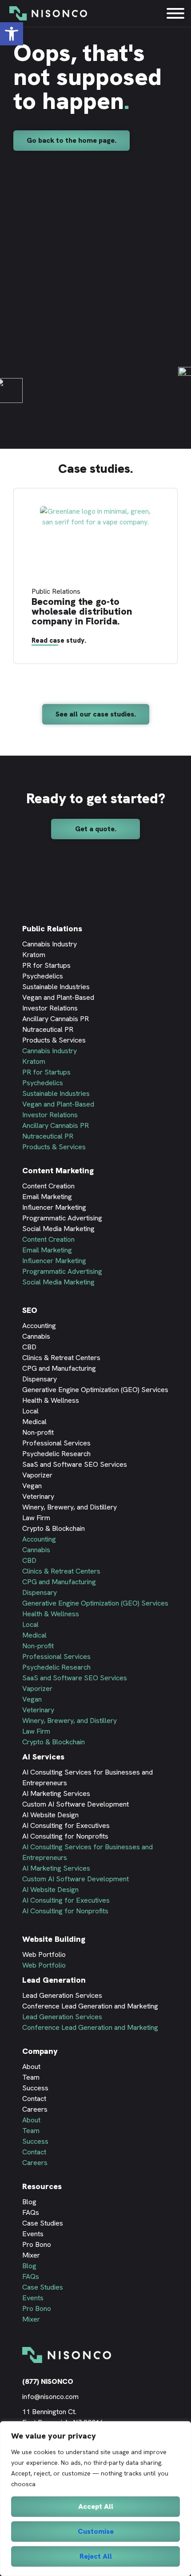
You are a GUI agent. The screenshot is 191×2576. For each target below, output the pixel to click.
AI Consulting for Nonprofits (65, 1836)
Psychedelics (43, 976)
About (31, 2067)
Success (35, 2088)
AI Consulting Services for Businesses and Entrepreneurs (88, 1777)
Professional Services (56, 1443)
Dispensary (40, 1379)
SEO (30, 1310)
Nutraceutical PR (48, 1029)
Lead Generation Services (62, 1995)
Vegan (32, 1486)
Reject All (96, 2556)
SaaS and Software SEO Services (75, 1464)
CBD (29, 1347)
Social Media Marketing (58, 1229)
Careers (35, 2109)
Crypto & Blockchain (54, 1528)
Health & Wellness (51, 1400)
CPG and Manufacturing (59, 1368)
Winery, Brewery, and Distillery (70, 1507)
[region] (95, 2499)
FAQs (31, 2212)
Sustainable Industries (56, 987)
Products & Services (54, 1040)
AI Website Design (50, 1815)
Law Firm (36, 1518)
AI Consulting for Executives (66, 1825)
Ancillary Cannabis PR (56, 1019)
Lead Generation (54, 1980)
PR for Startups (46, 965)
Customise (96, 2531)
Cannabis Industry (50, 944)
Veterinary (38, 1496)
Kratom (34, 955)
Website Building (54, 1939)
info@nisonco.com (50, 2397)
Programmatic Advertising (62, 1218)
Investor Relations (50, 1008)
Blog (29, 2202)
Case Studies (43, 2223)
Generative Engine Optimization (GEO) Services (95, 1390)
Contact (34, 2099)
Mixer (31, 2255)
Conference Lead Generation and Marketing (90, 2006)
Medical (34, 1422)
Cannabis (36, 1336)
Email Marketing (47, 1197)
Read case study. (59, 640)
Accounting (39, 1326)
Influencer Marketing (54, 1207)
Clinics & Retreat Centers (61, 1358)
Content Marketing (58, 1170)
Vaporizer (37, 1475)
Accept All (96, 2506)
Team (31, 2077)
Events (33, 2234)
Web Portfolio (44, 1954)
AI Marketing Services (56, 1793)
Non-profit (38, 1432)
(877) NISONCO (48, 2381)
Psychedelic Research (56, 1454)
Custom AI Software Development (76, 1804)
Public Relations (52, 928)
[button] (72, 141)
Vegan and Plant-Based (58, 997)
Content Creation (48, 1186)
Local (30, 1411)
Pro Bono (37, 2244)
